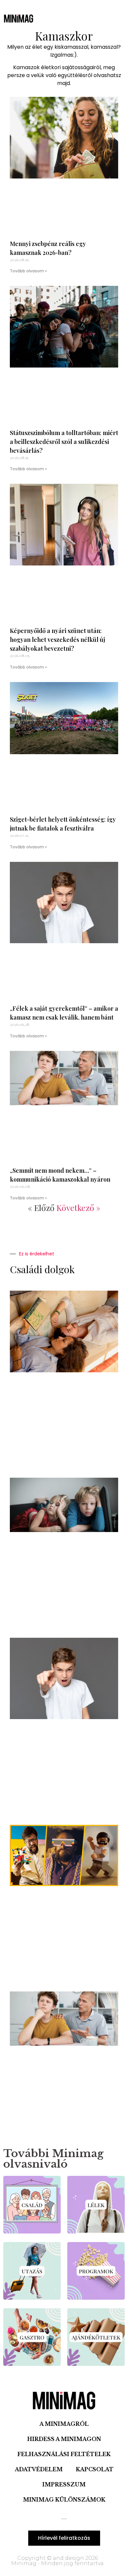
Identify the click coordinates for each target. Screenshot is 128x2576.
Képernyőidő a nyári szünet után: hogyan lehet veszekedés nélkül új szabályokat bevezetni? (57, 640)
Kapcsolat (95, 2469)
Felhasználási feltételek (64, 2454)
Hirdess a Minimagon (64, 2439)
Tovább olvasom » (28, 271)
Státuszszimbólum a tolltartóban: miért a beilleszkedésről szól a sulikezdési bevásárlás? (64, 442)
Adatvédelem (39, 2469)
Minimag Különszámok (64, 2500)
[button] (59, 18)
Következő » (78, 1207)
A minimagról (64, 2424)
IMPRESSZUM (64, 2484)
